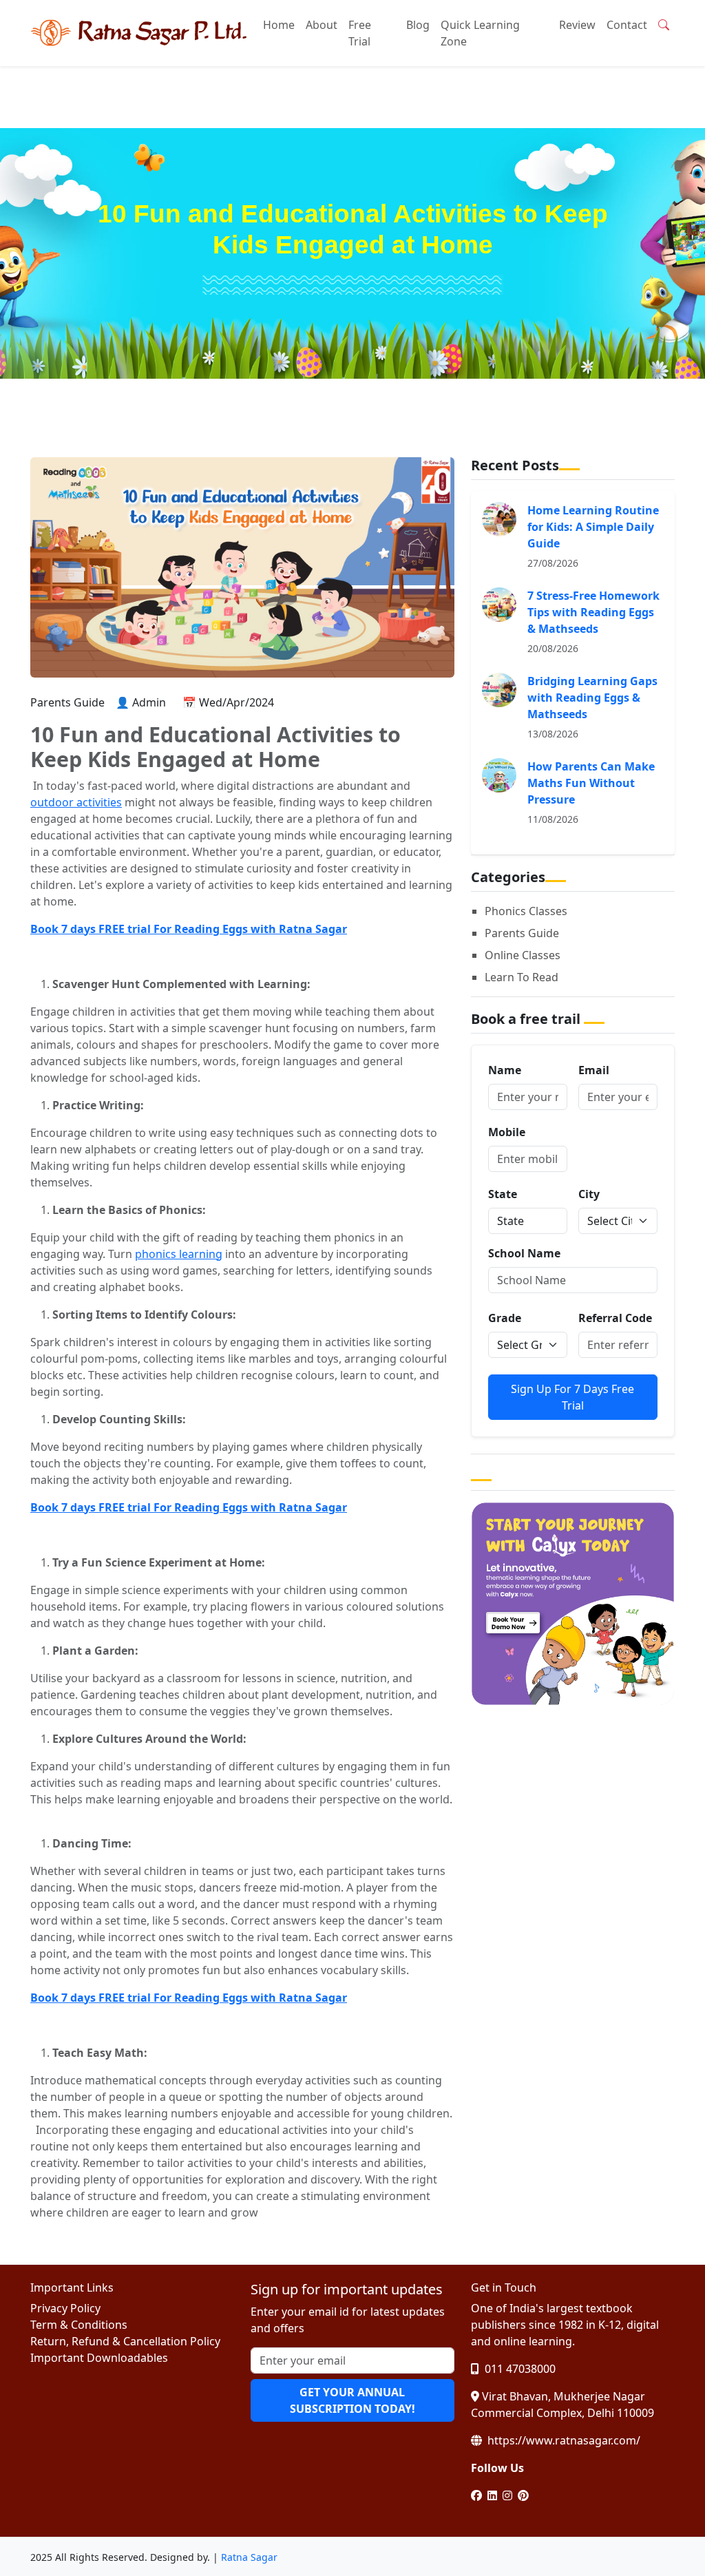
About (322, 25)
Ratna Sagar (249, 2557)
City (589, 1194)
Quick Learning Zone (480, 33)
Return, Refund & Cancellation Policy (125, 2341)
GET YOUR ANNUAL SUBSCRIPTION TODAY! (352, 2400)
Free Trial (360, 33)
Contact (627, 25)
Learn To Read (522, 977)
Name (505, 1070)
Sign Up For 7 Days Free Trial (572, 1397)
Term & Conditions (79, 2325)
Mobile (507, 1132)
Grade (505, 1318)
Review (577, 25)
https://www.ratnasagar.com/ (562, 2440)
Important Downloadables (99, 2358)
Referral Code (615, 1318)
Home (279, 25)
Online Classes (523, 955)
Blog (418, 25)
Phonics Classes (526, 911)
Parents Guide (522, 933)
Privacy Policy (65, 2308)
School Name (524, 1253)
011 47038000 (519, 2369)
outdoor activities (76, 802)
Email (594, 1070)
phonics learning (179, 1254)
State (503, 1194)
